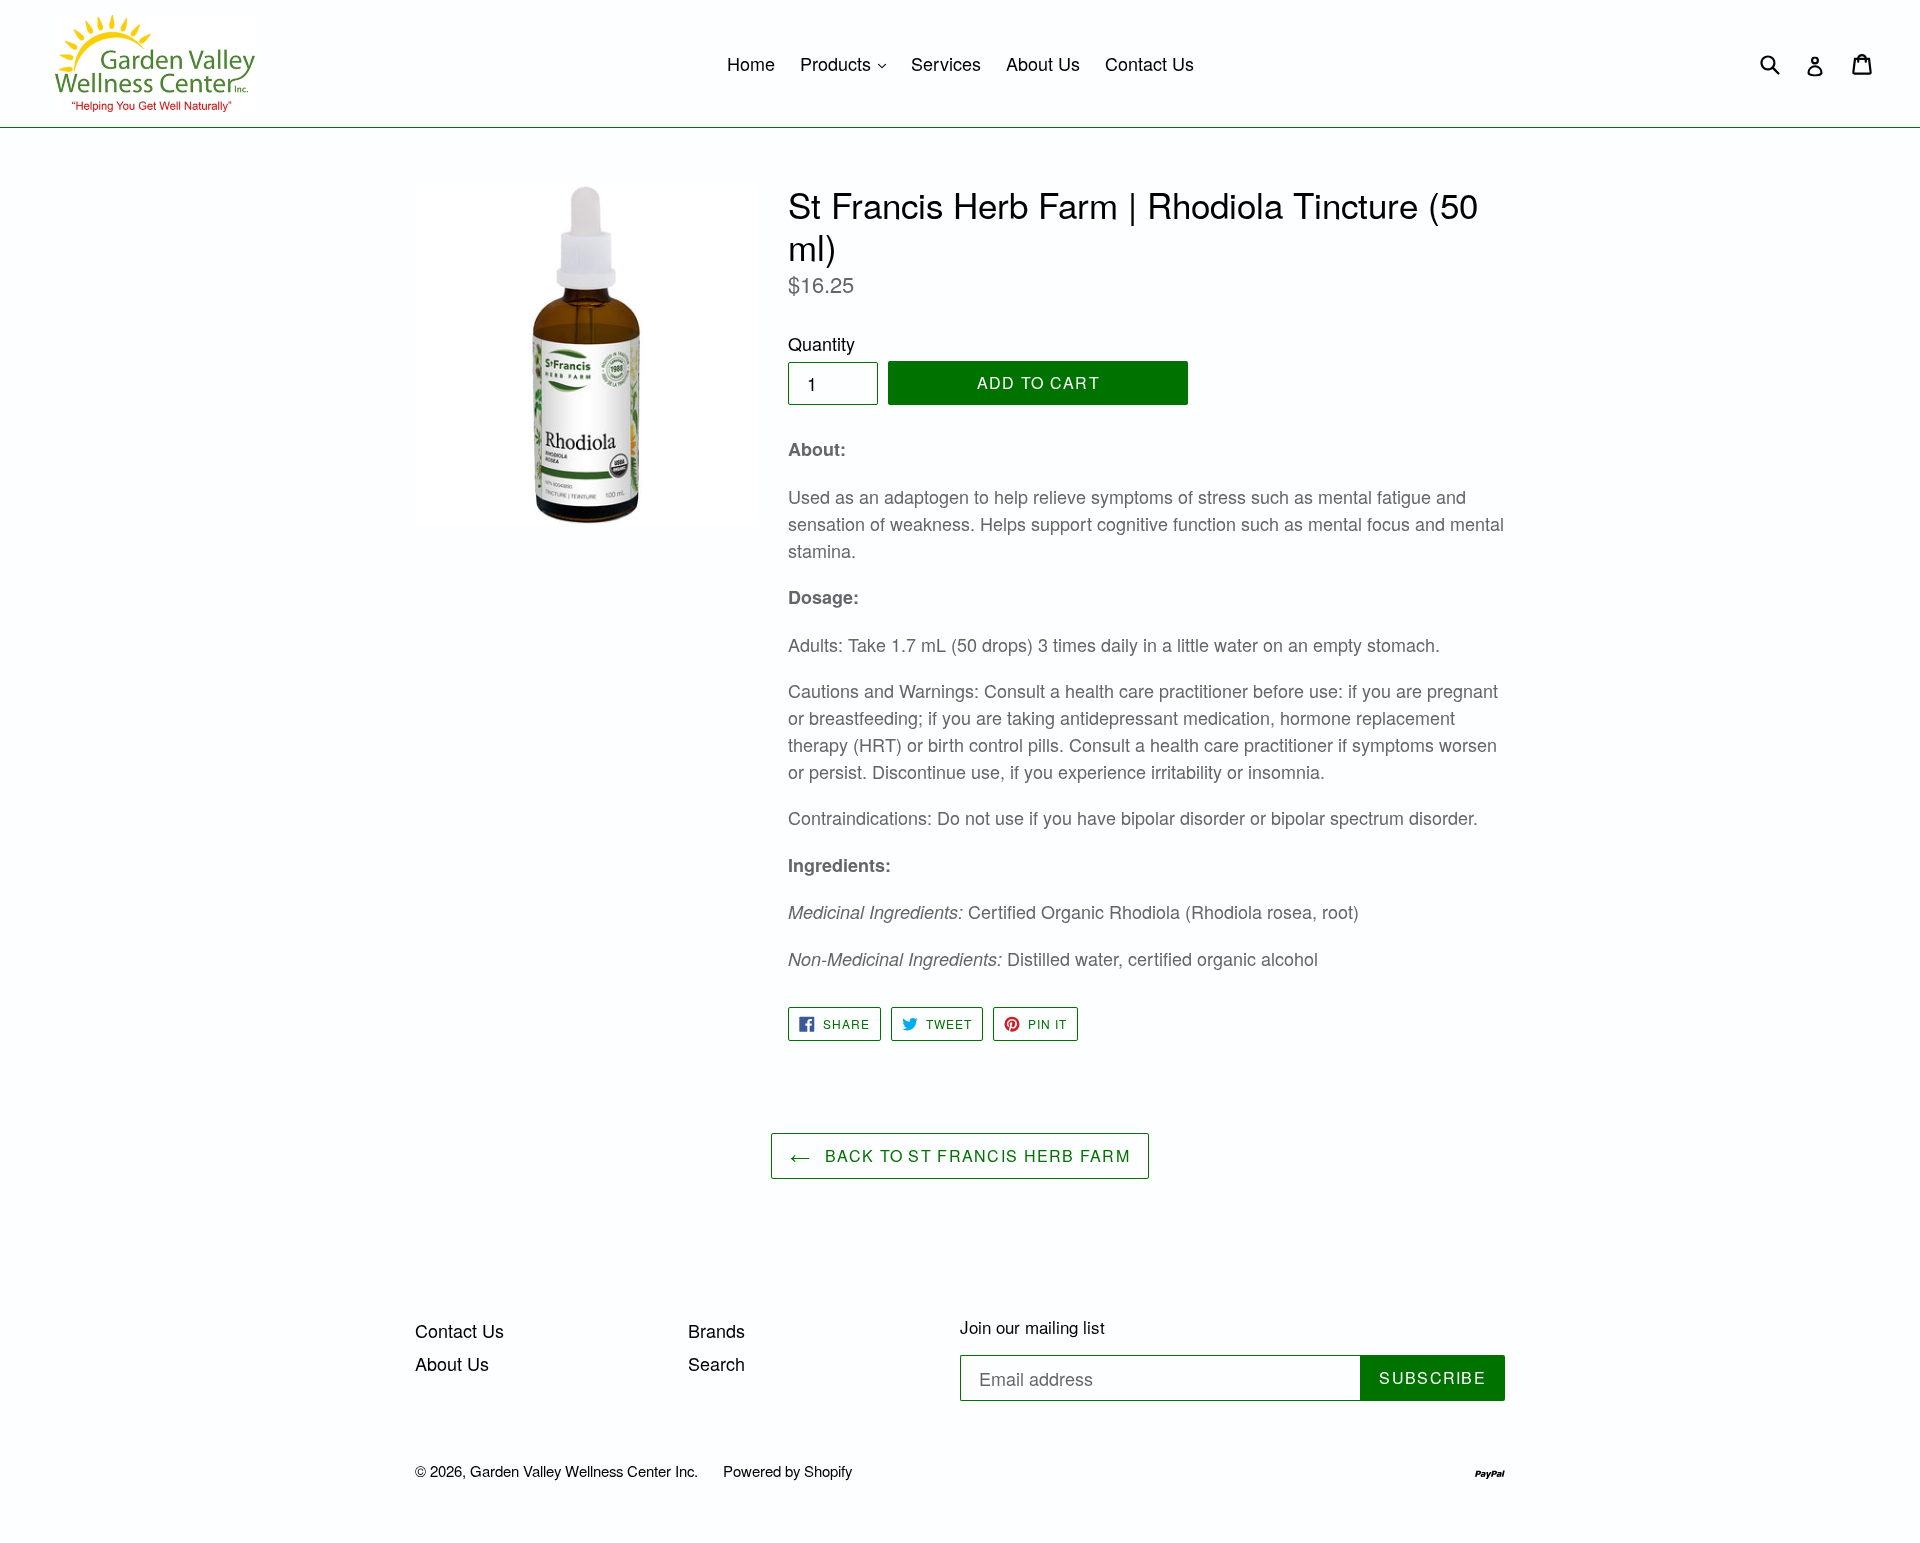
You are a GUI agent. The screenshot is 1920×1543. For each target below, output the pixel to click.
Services (946, 63)
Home (751, 63)
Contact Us (1149, 63)
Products (848, 62)
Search (716, 1363)
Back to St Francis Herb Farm (975, 1155)
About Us (1043, 63)
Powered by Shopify (787, 1470)
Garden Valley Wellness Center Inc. (584, 1470)
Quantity (821, 343)
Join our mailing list (1032, 1327)
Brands (716, 1330)
